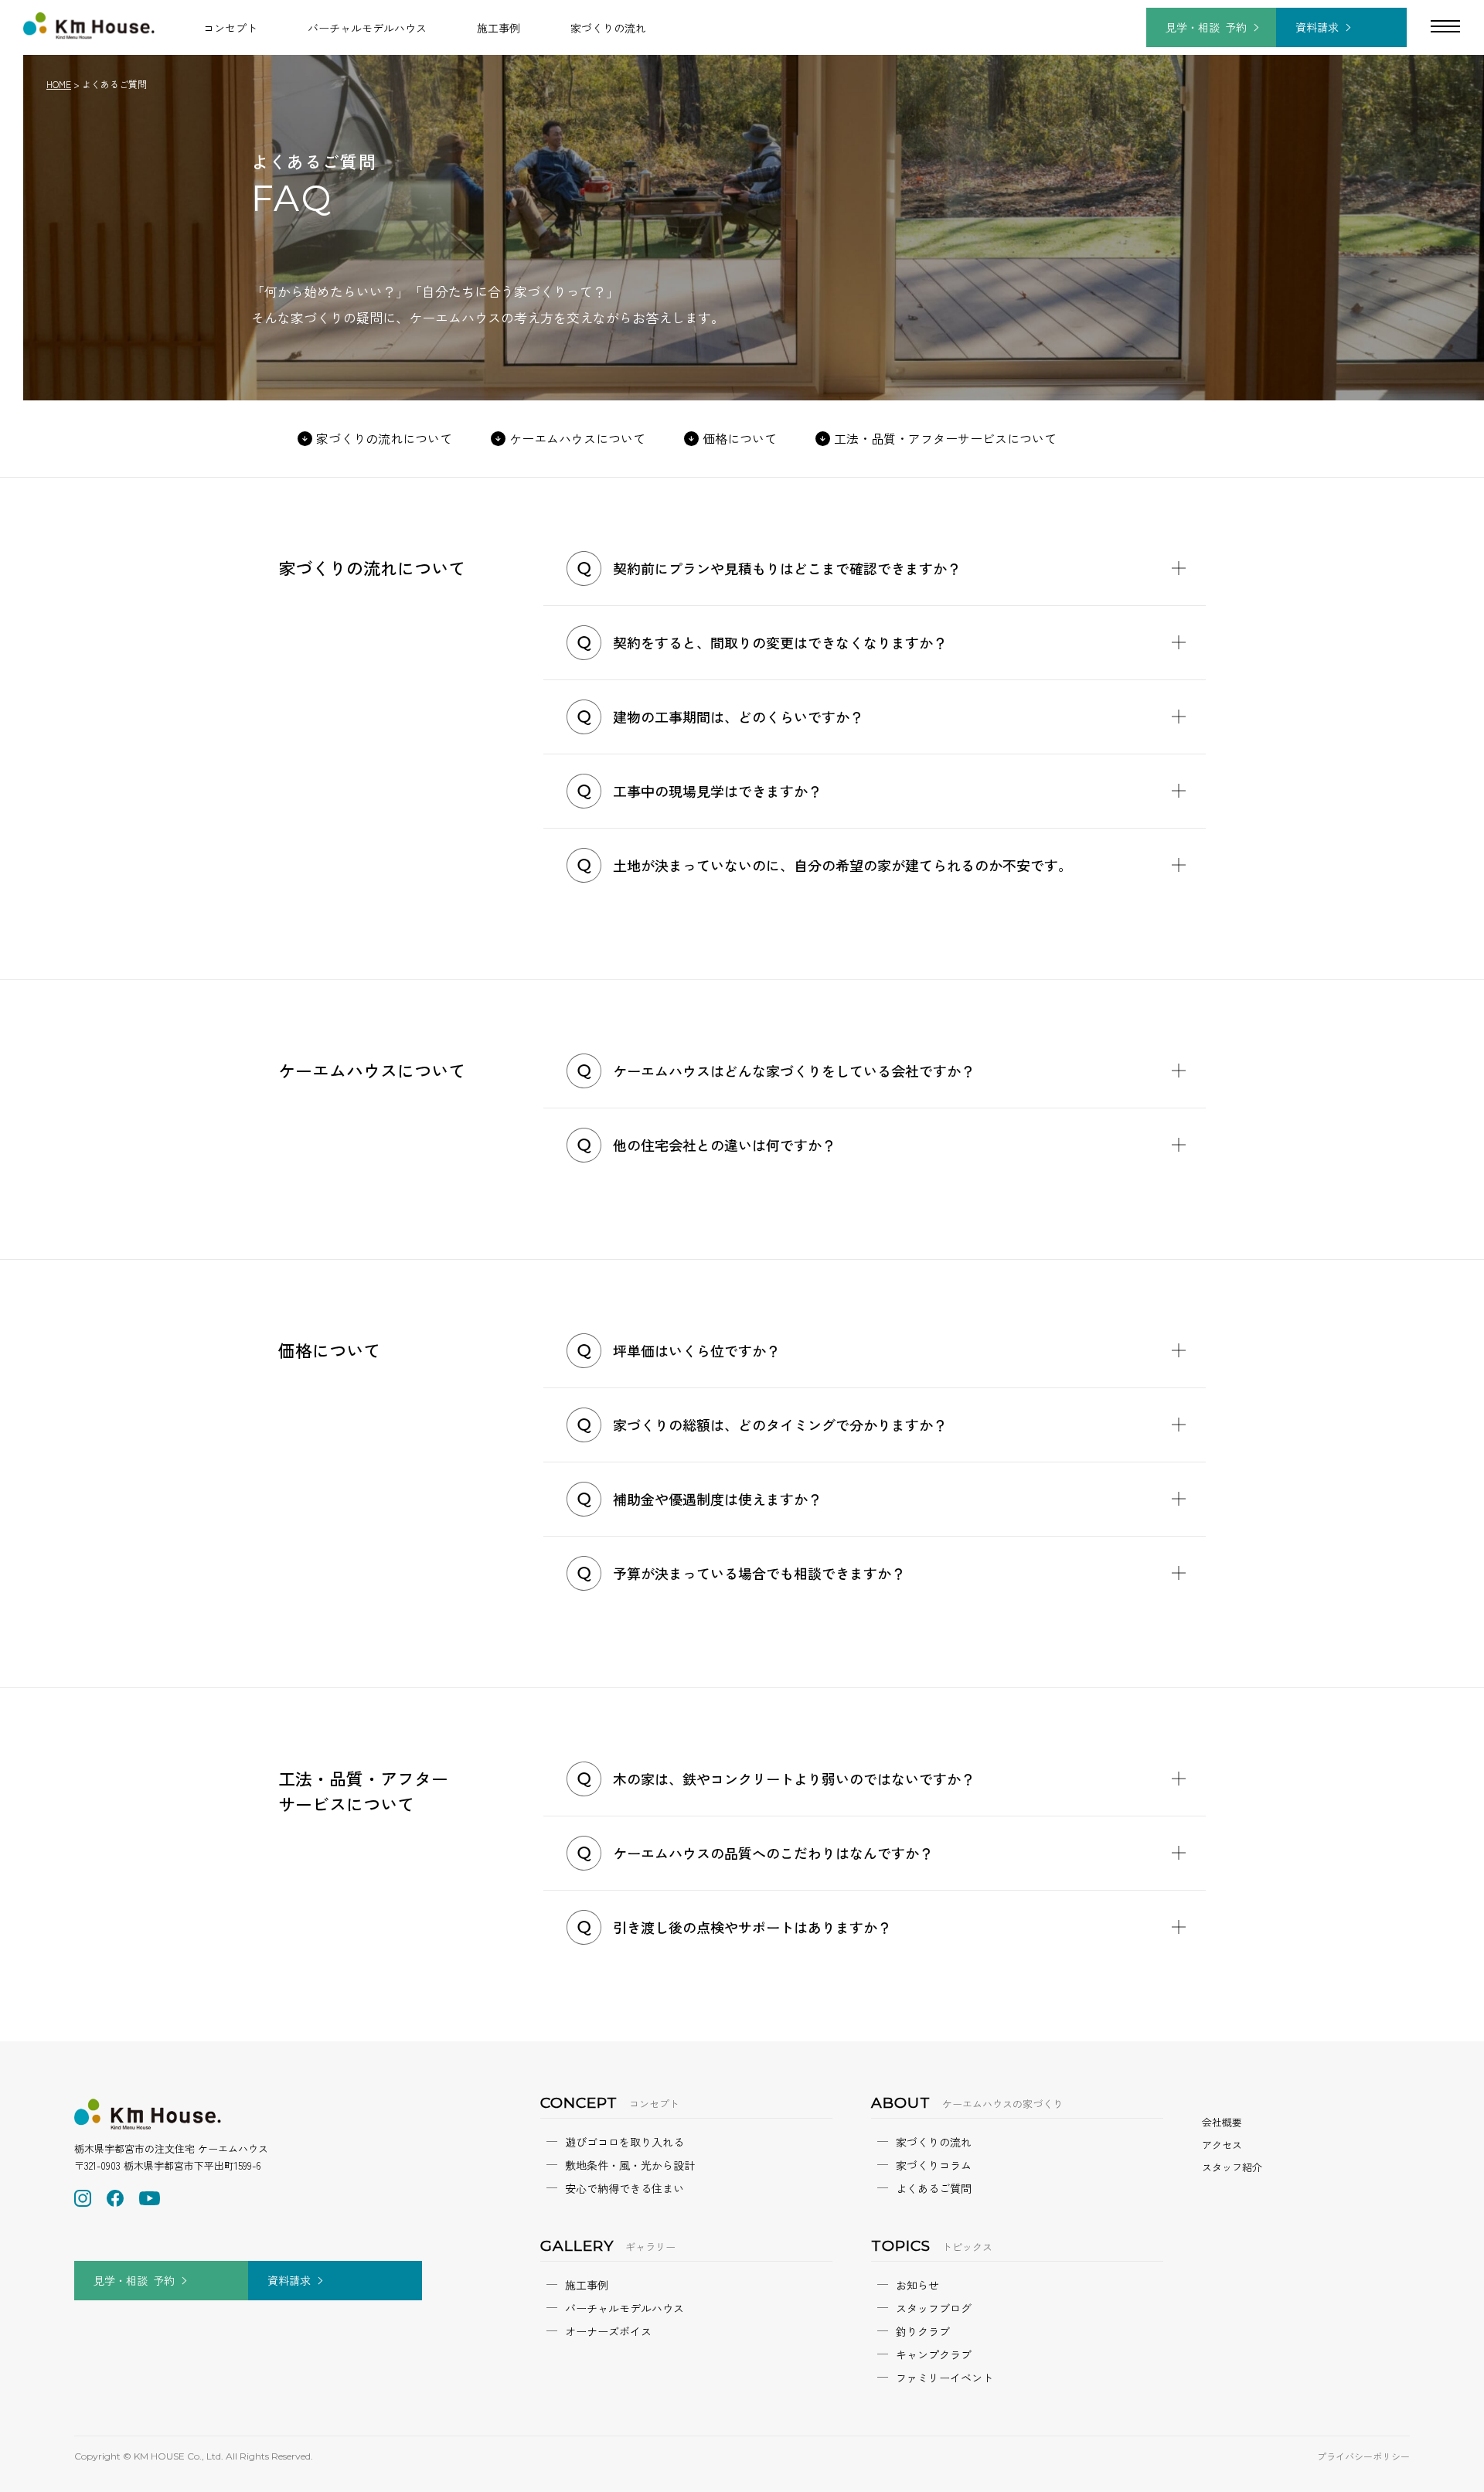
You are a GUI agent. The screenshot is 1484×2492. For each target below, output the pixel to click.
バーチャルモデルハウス (367, 28)
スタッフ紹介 (1232, 2167)
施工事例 (499, 28)
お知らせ (917, 2285)
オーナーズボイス (608, 2331)
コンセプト (230, 28)
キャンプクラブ (934, 2354)
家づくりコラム (934, 2165)
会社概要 (1222, 2122)
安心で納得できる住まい (625, 2188)
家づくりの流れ (608, 28)
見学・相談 (1206, 27)
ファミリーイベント (945, 2378)
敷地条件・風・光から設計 (630, 2165)
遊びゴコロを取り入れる (625, 2142)
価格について (740, 438)
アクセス (1222, 2145)
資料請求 (1317, 27)
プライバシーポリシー (1363, 2456)
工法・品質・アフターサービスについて (945, 438)
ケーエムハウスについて (577, 438)
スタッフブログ (934, 2308)
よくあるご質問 (934, 2188)
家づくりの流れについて (384, 438)
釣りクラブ (923, 2331)
